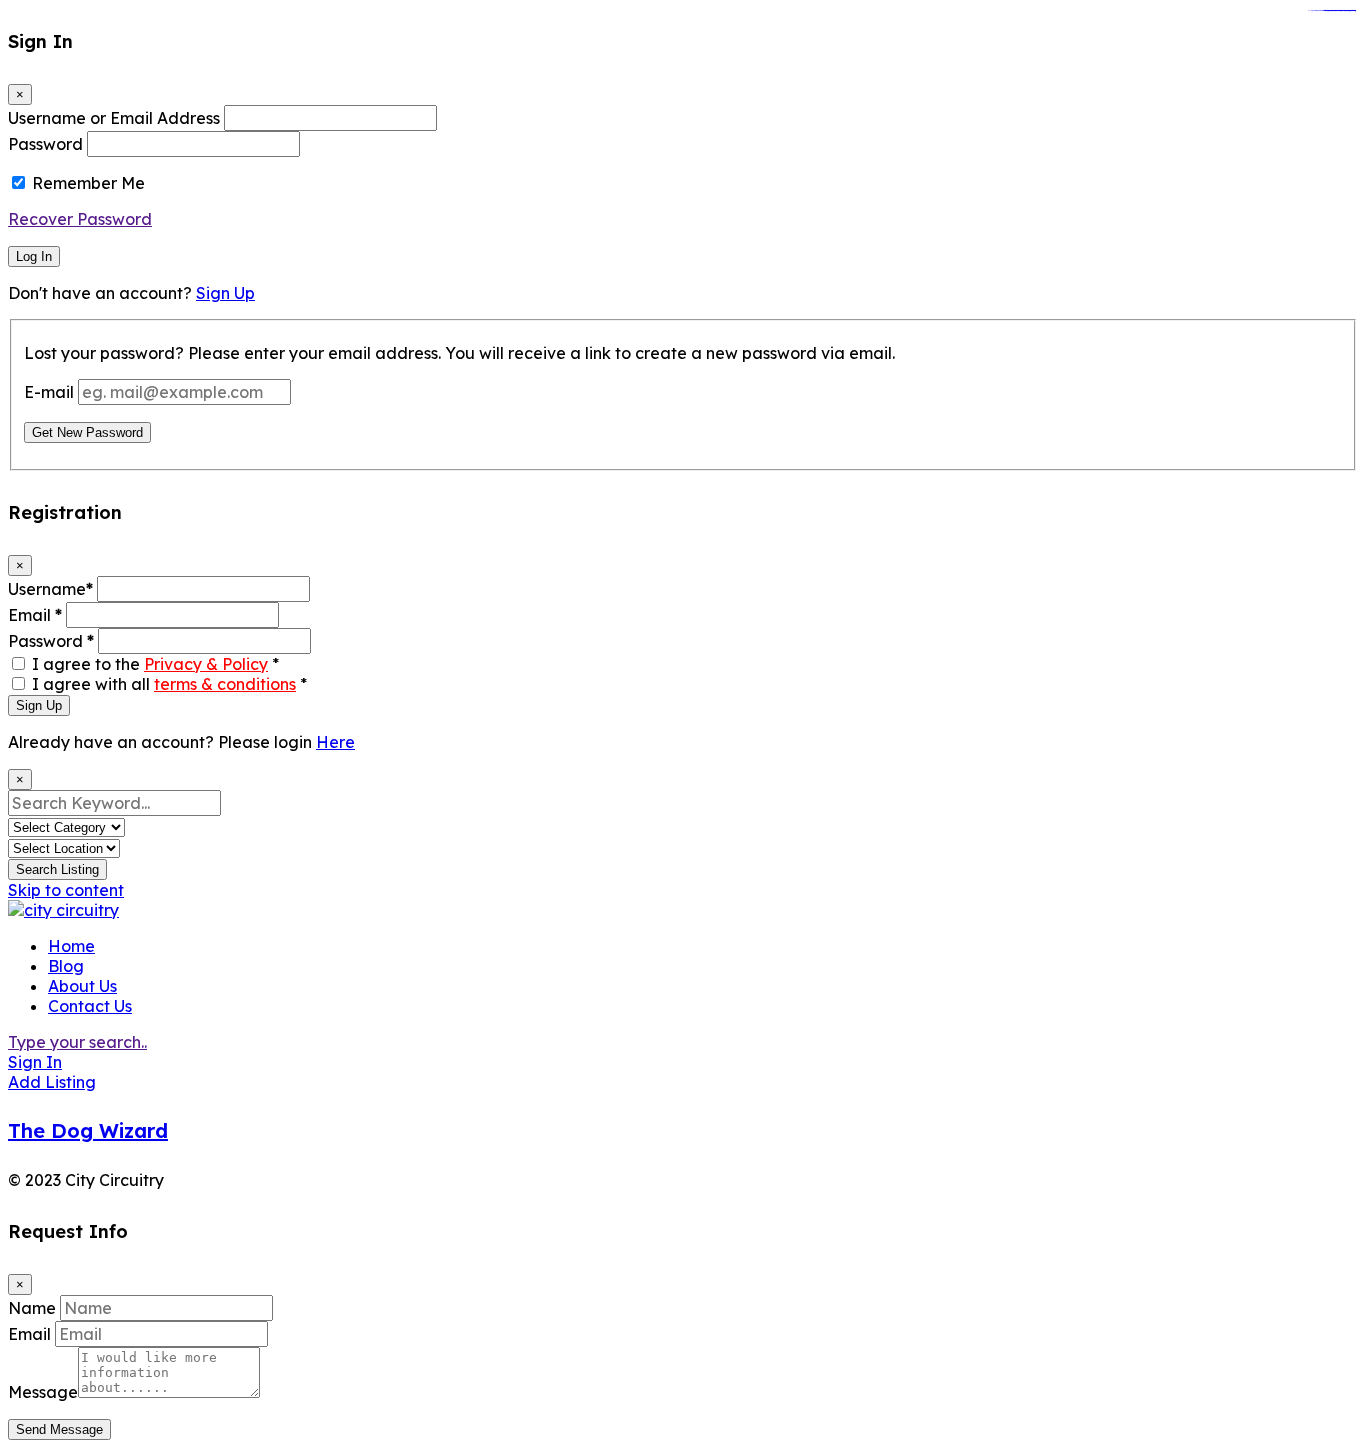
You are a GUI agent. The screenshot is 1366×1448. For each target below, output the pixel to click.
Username (50, 589)
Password (45, 144)
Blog (66, 966)
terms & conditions (225, 684)
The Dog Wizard (88, 1130)
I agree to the (155, 664)
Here (335, 742)
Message (43, 1392)
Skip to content (66, 890)
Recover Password (80, 219)
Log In (34, 256)
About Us (82, 986)
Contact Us (90, 1006)
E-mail (49, 392)
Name (32, 1308)
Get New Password (87, 432)
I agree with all (169, 684)
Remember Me (88, 183)
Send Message (59, 1429)
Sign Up (225, 293)
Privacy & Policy (206, 664)
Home (71, 946)
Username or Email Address (114, 118)
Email (35, 615)
